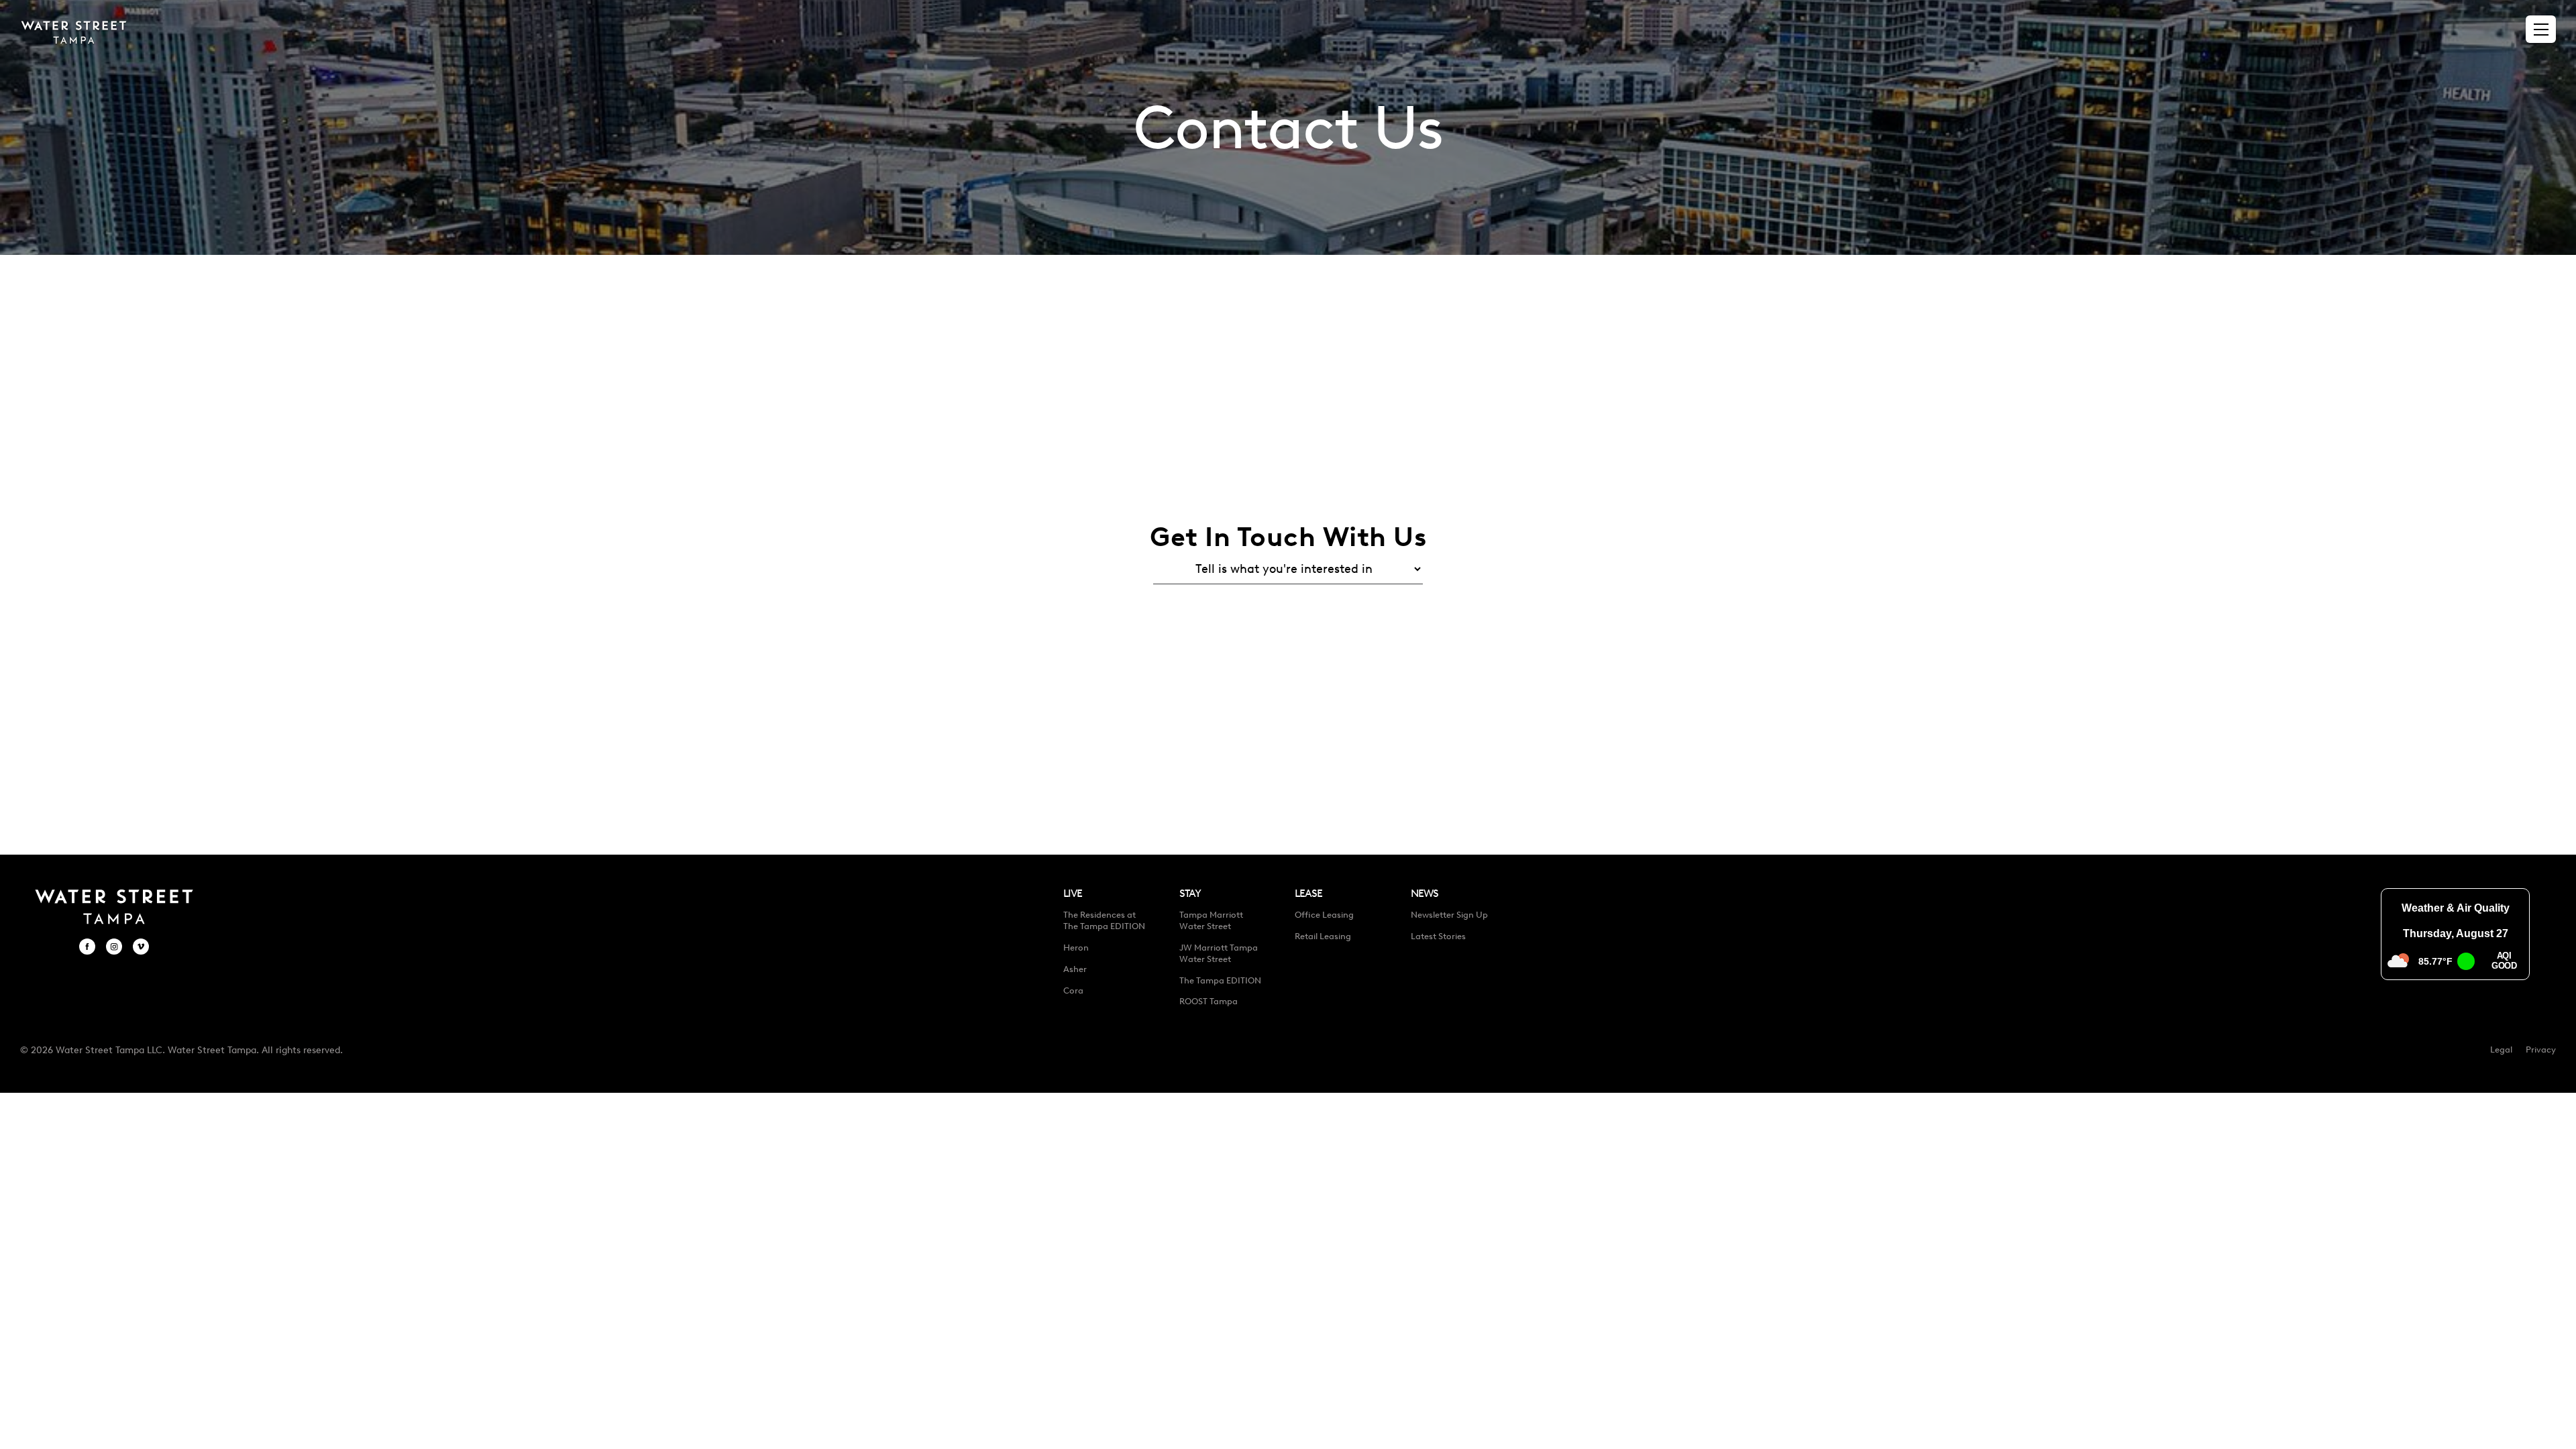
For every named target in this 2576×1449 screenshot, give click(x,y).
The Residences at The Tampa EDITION (1104, 920)
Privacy (2541, 1050)
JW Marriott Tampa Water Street (1219, 953)
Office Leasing (1324, 915)
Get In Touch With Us (1288, 537)
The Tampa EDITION (1220, 980)
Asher (1075, 969)
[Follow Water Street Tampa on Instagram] (114, 947)
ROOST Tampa (1209, 1001)
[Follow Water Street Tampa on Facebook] (87, 947)
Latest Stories (1438, 936)
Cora (1073, 990)
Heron (1076, 948)
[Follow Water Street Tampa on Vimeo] (141, 947)
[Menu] (2541, 30)
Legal (2501, 1050)
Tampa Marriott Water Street (1211, 920)
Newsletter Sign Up (1449, 915)
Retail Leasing (1323, 936)
